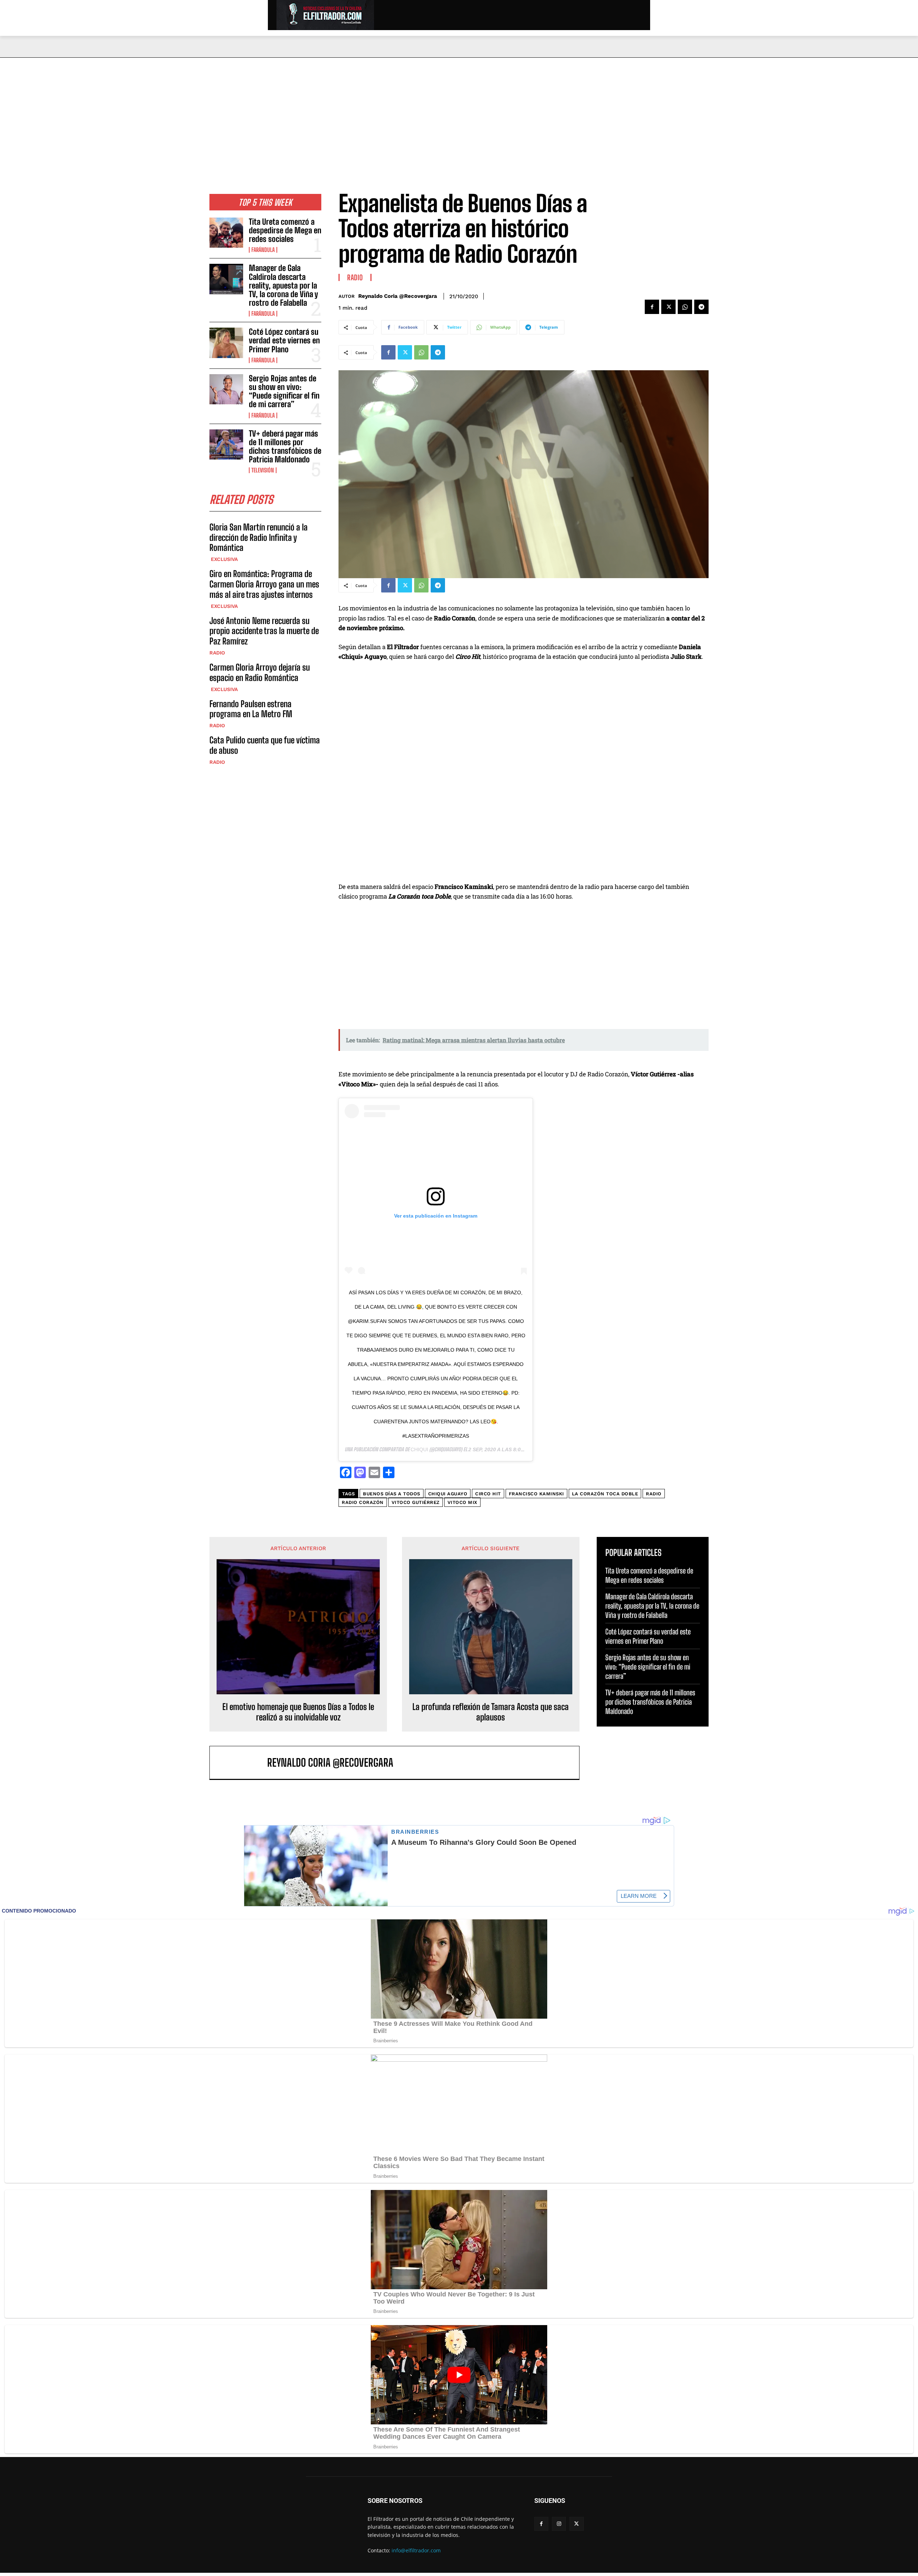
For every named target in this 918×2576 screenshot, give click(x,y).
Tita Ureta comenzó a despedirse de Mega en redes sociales (285, 230)
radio (654, 1494)
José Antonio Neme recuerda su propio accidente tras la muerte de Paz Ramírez (264, 631)
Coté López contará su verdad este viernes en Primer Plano (284, 340)
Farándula (263, 250)
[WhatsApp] (685, 307)
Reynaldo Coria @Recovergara (398, 296)
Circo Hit (488, 1494)
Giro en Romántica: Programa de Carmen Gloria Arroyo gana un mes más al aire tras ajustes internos (264, 584)
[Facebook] (652, 307)
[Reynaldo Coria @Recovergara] (242, 1763)
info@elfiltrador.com (416, 2550)
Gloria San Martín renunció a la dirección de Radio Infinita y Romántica (259, 537)
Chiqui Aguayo (448, 1494)
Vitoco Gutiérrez (416, 1502)
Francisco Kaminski (536, 1494)
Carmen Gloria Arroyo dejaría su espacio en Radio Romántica (260, 672)
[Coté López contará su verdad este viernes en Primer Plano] (226, 343)
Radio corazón (363, 1502)
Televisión (263, 470)
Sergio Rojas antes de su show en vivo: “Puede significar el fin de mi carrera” (284, 391)
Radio (217, 653)
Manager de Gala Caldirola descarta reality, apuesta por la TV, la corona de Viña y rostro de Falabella (283, 285)
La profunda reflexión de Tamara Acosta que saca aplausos (491, 1712)
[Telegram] (701, 307)
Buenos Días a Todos (392, 1494)
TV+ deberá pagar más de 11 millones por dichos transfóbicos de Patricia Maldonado (285, 447)
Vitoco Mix (462, 1502)
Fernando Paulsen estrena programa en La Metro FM (251, 709)
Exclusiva (224, 559)
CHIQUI (419, 1449)
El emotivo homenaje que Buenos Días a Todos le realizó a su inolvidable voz (298, 1712)
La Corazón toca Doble (605, 1494)
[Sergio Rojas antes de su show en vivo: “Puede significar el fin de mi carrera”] (226, 389)
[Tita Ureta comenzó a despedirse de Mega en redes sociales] (226, 233)
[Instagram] (559, 2524)
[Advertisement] (459, 111)
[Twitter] (668, 307)
